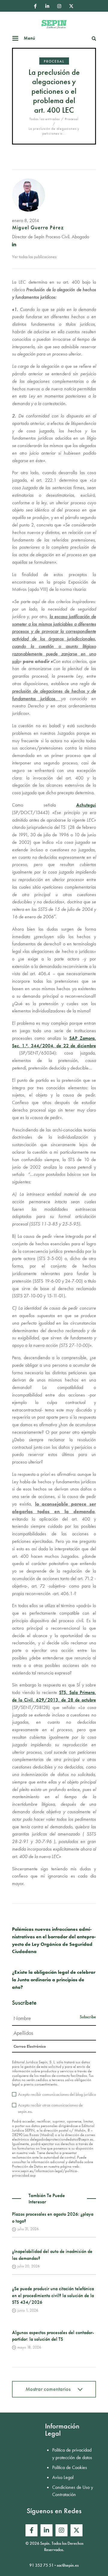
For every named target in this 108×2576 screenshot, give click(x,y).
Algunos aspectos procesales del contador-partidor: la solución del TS (53, 2336)
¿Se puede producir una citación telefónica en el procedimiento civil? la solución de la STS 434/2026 (53, 2295)
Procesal (54, 61)
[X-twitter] (71, 6)
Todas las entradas (44, 119)
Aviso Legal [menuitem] (63, 2477)
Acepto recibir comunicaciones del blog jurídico (57, 2094)
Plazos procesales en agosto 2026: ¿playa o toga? (53, 2217)
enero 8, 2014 (25, 220)
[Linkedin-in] (47, 6)
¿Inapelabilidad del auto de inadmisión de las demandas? (52, 2255)
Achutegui (86, 805)
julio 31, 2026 (28, 2229)
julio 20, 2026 (28, 2266)
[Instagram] (59, 6)
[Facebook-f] (35, 6)
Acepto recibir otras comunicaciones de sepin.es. (50, 2108)
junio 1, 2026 (28, 2310)
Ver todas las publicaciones (34, 257)
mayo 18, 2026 (29, 2347)
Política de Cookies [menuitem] (70, 2467)
